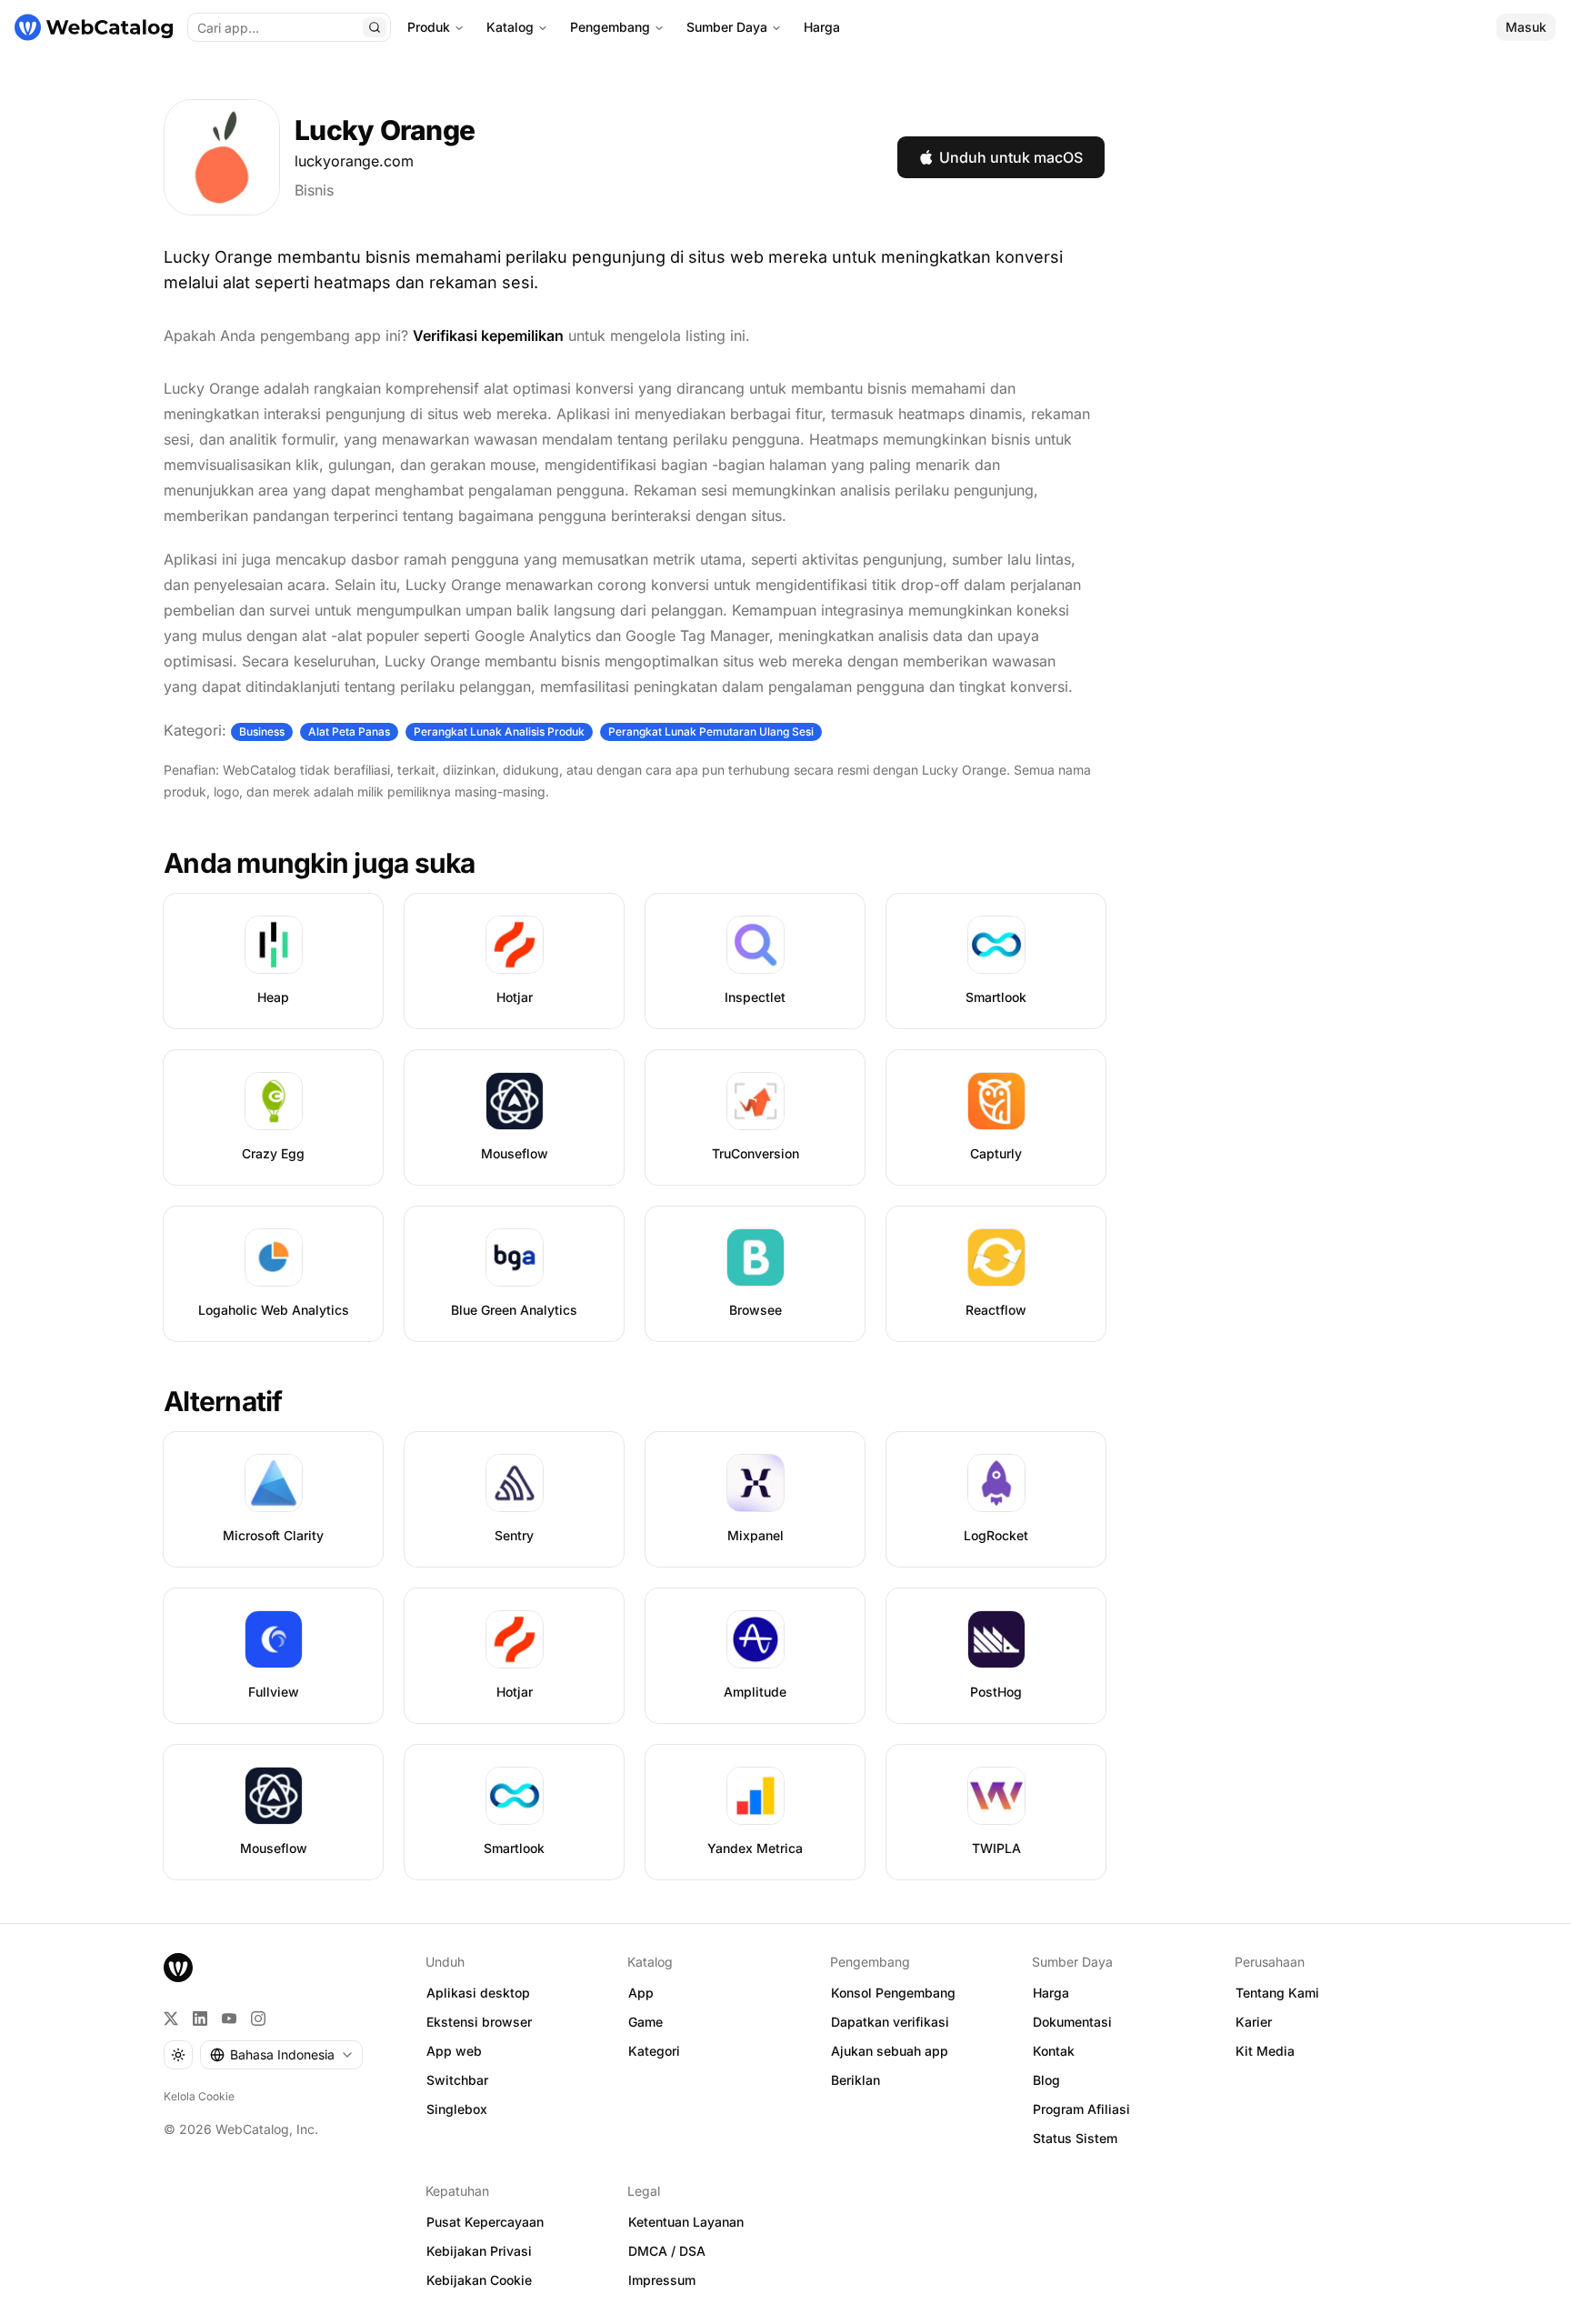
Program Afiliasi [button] (1081, 2109)
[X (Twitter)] (171, 2018)
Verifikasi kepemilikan (488, 336)
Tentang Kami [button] (1277, 1993)
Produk (429, 27)
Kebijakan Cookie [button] (479, 2280)
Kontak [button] (1054, 2051)
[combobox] (281, 2055)
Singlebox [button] (457, 2109)
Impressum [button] (662, 2280)
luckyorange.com (354, 161)
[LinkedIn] (200, 2018)
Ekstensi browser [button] (479, 2022)
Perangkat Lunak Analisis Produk (499, 731)
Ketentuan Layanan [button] (686, 2222)
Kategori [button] (654, 2051)
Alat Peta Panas (349, 731)
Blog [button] (1046, 2080)
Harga (822, 27)
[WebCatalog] (178, 1968)
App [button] (641, 1993)
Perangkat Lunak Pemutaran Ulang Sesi (711, 731)
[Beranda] (94, 27)
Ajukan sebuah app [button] (890, 2051)
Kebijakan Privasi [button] (479, 2251)
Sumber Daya (727, 27)
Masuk (1526, 27)
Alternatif (223, 1401)
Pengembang (610, 27)
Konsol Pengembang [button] (893, 1993)
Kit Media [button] (1265, 2051)
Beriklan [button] (856, 2080)
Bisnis (314, 190)
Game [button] (645, 2022)
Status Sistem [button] (1075, 2138)
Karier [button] (1254, 2022)
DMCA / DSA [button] (667, 2251)
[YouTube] (229, 2018)
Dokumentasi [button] (1072, 2022)
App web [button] (454, 2051)
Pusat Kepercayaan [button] (485, 2222)
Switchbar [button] (457, 2080)
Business (262, 731)
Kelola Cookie (199, 2096)
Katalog (510, 27)
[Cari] (375, 27)
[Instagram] (258, 2018)
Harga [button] (1051, 1993)
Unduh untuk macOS (1011, 157)
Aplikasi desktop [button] (478, 1993)
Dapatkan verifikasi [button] (890, 2022)
